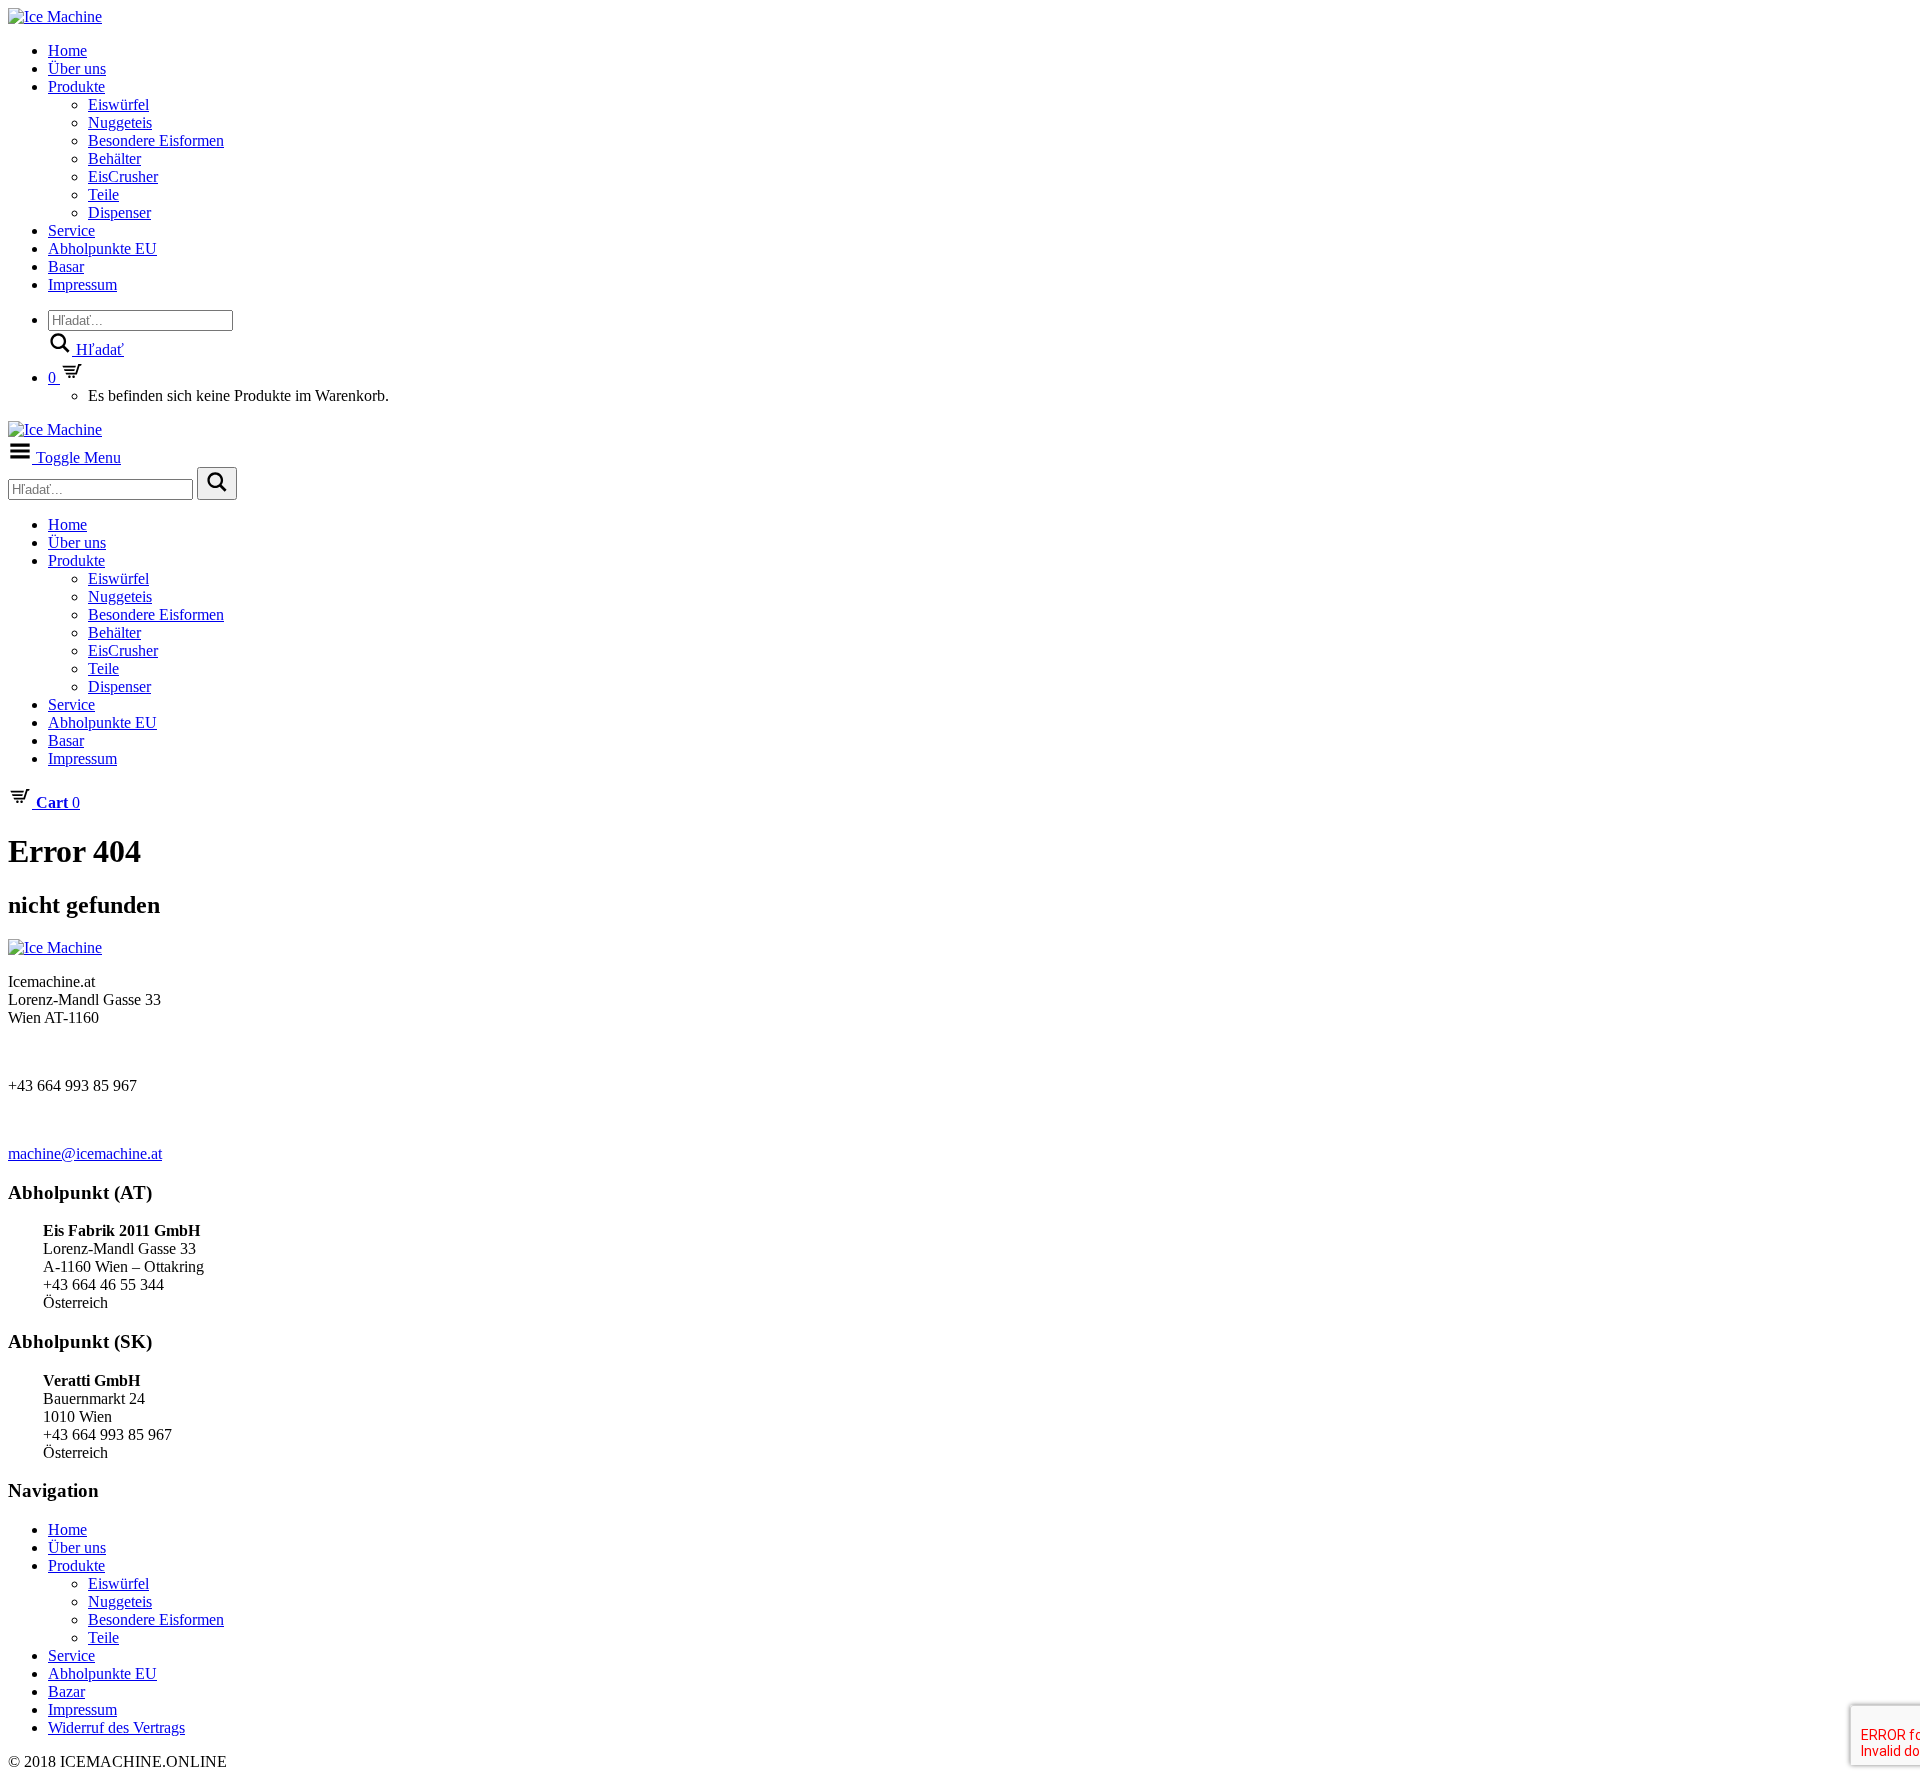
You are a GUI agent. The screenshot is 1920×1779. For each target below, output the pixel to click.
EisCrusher (123, 176)
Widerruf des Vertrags (116, 1727)
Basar (66, 266)
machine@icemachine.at (85, 1153)
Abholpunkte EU (102, 248)
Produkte (76, 86)
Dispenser (119, 212)
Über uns (77, 68)
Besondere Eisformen (156, 140)
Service (71, 230)
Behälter (114, 158)
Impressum (82, 284)
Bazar (66, 1691)
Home (67, 50)
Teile (103, 194)
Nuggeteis (120, 122)
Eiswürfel (118, 104)
